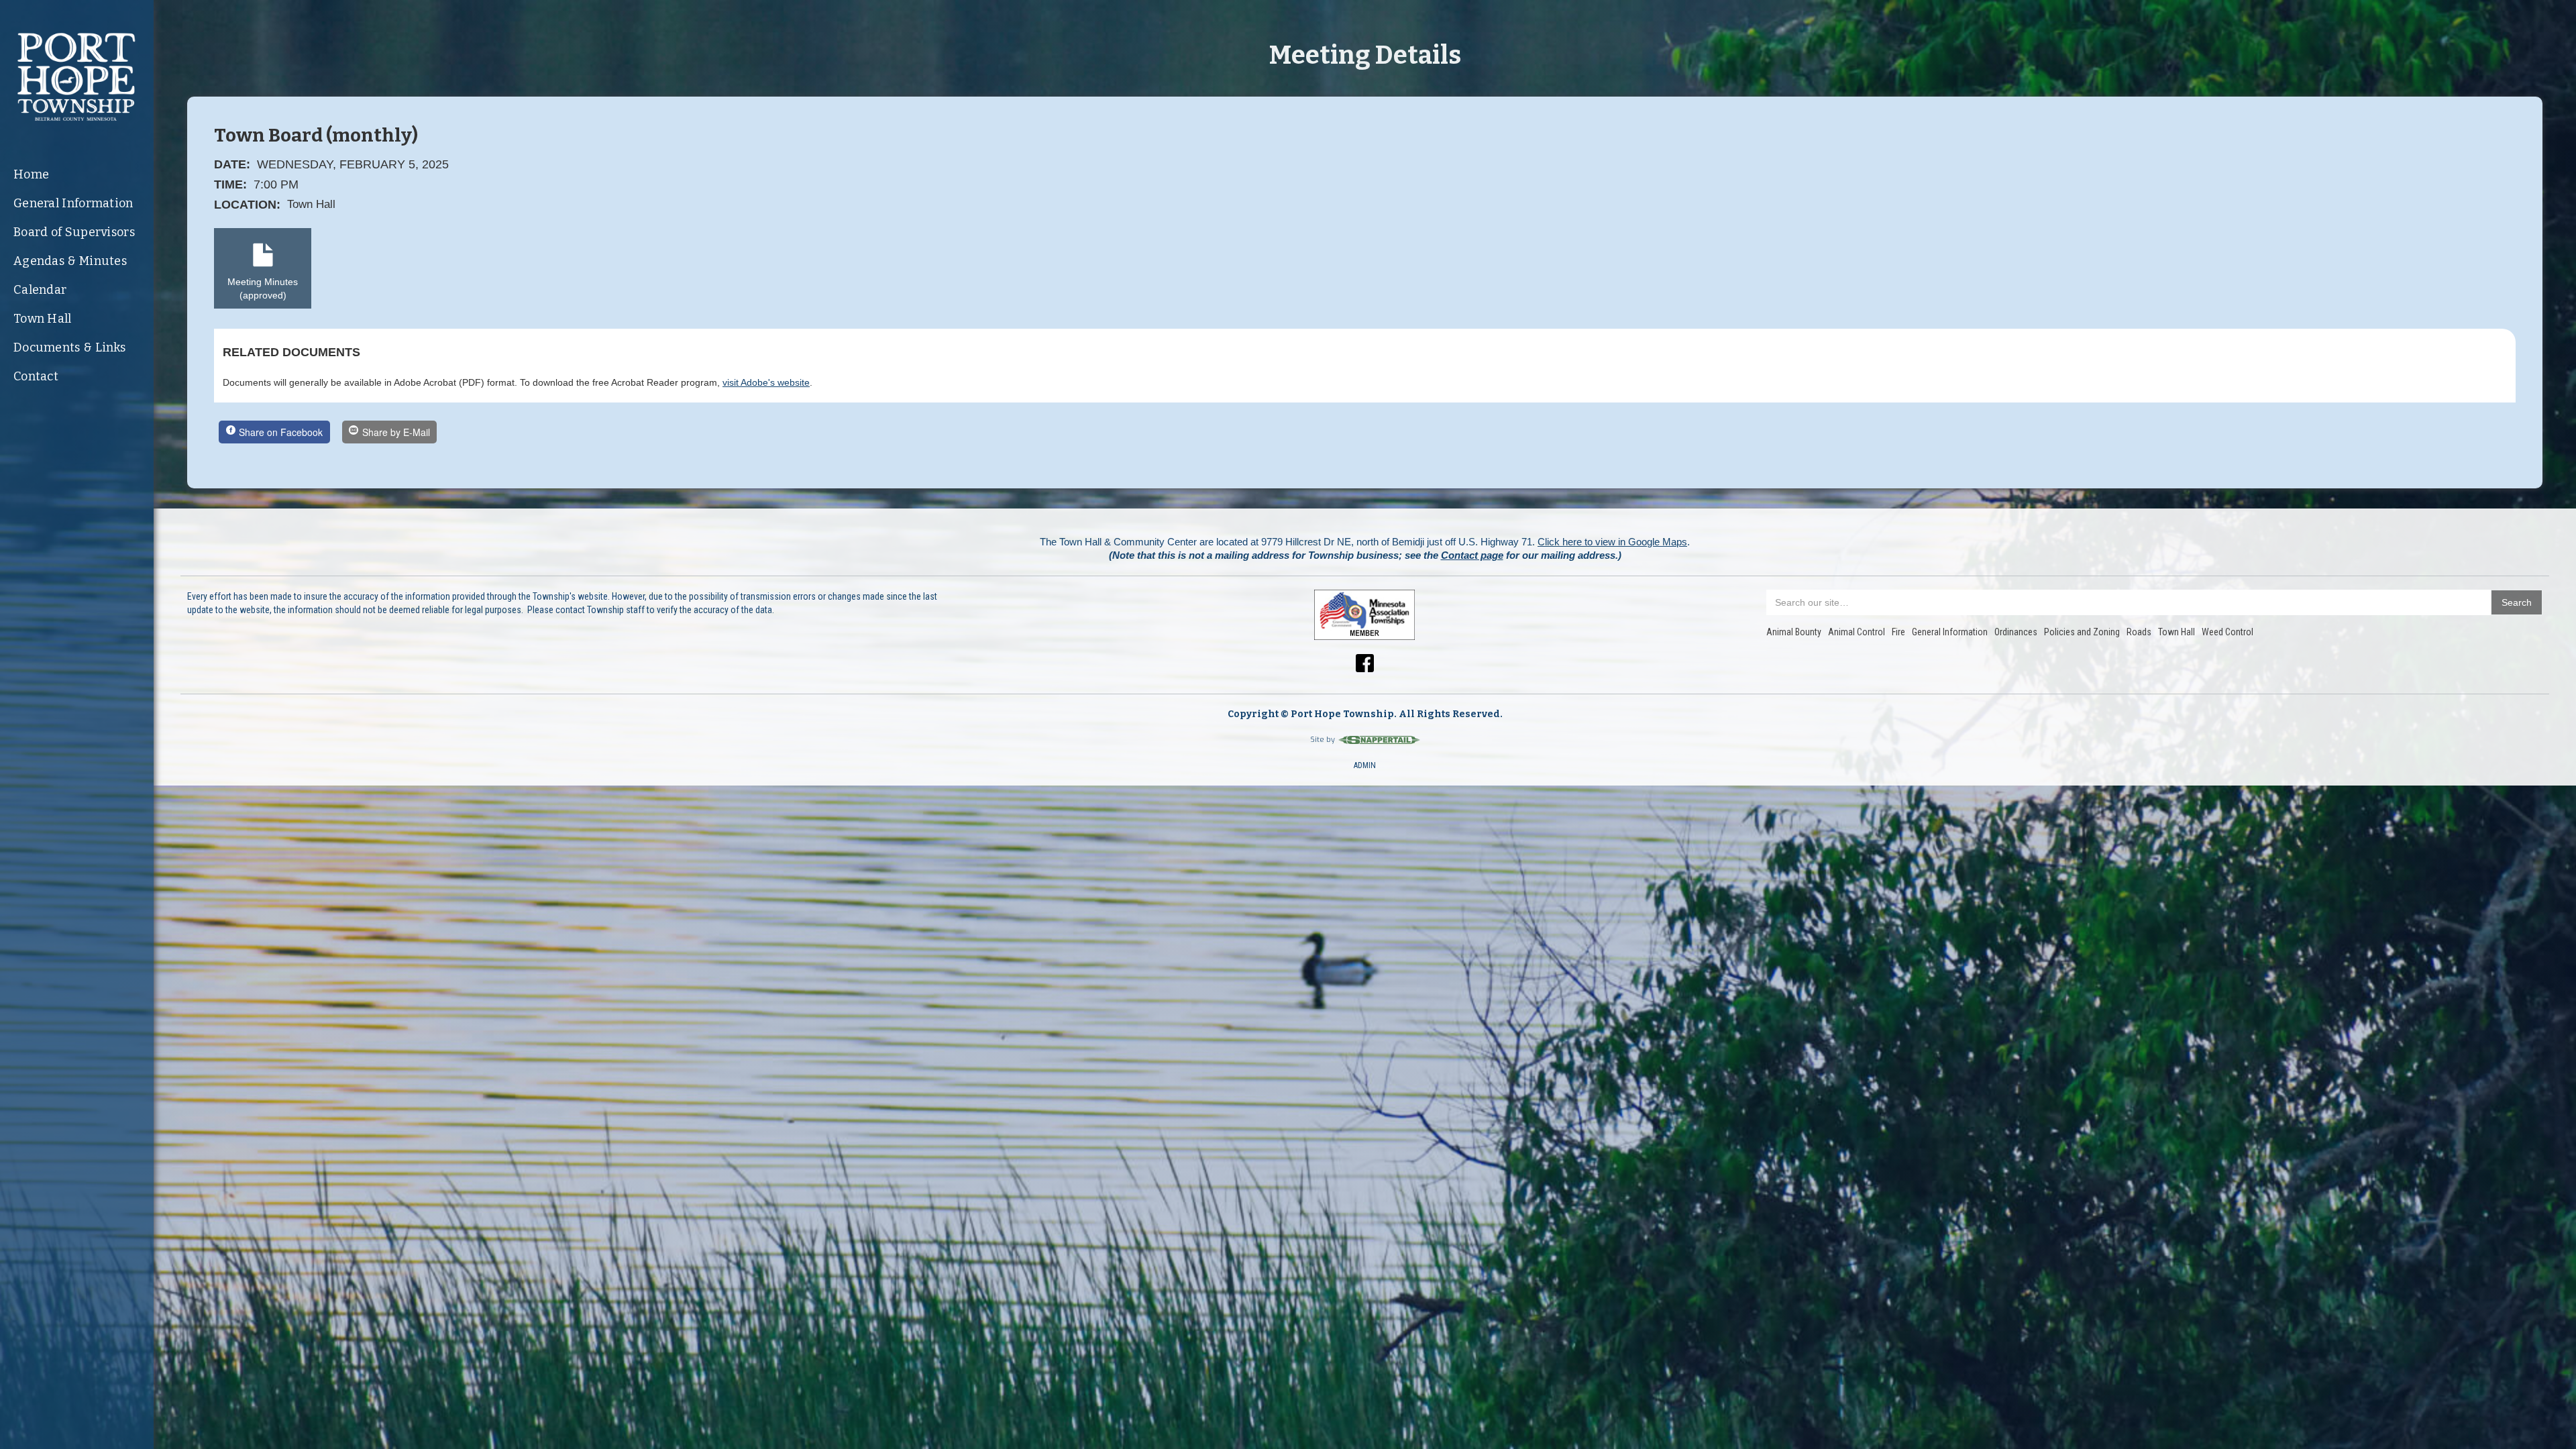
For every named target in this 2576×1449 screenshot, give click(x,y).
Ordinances (2016, 632)
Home (31, 174)
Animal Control (1857, 632)
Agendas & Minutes (70, 261)
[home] (77, 77)
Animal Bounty (1794, 632)
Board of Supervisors (74, 232)
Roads (2139, 632)
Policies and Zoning (2082, 632)
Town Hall (43, 319)
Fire (1898, 632)
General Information (73, 203)
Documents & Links (69, 347)
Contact (36, 376)
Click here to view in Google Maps (1612, 542)
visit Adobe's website (766, 382)
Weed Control (2228, 632)
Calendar (40, 290)
